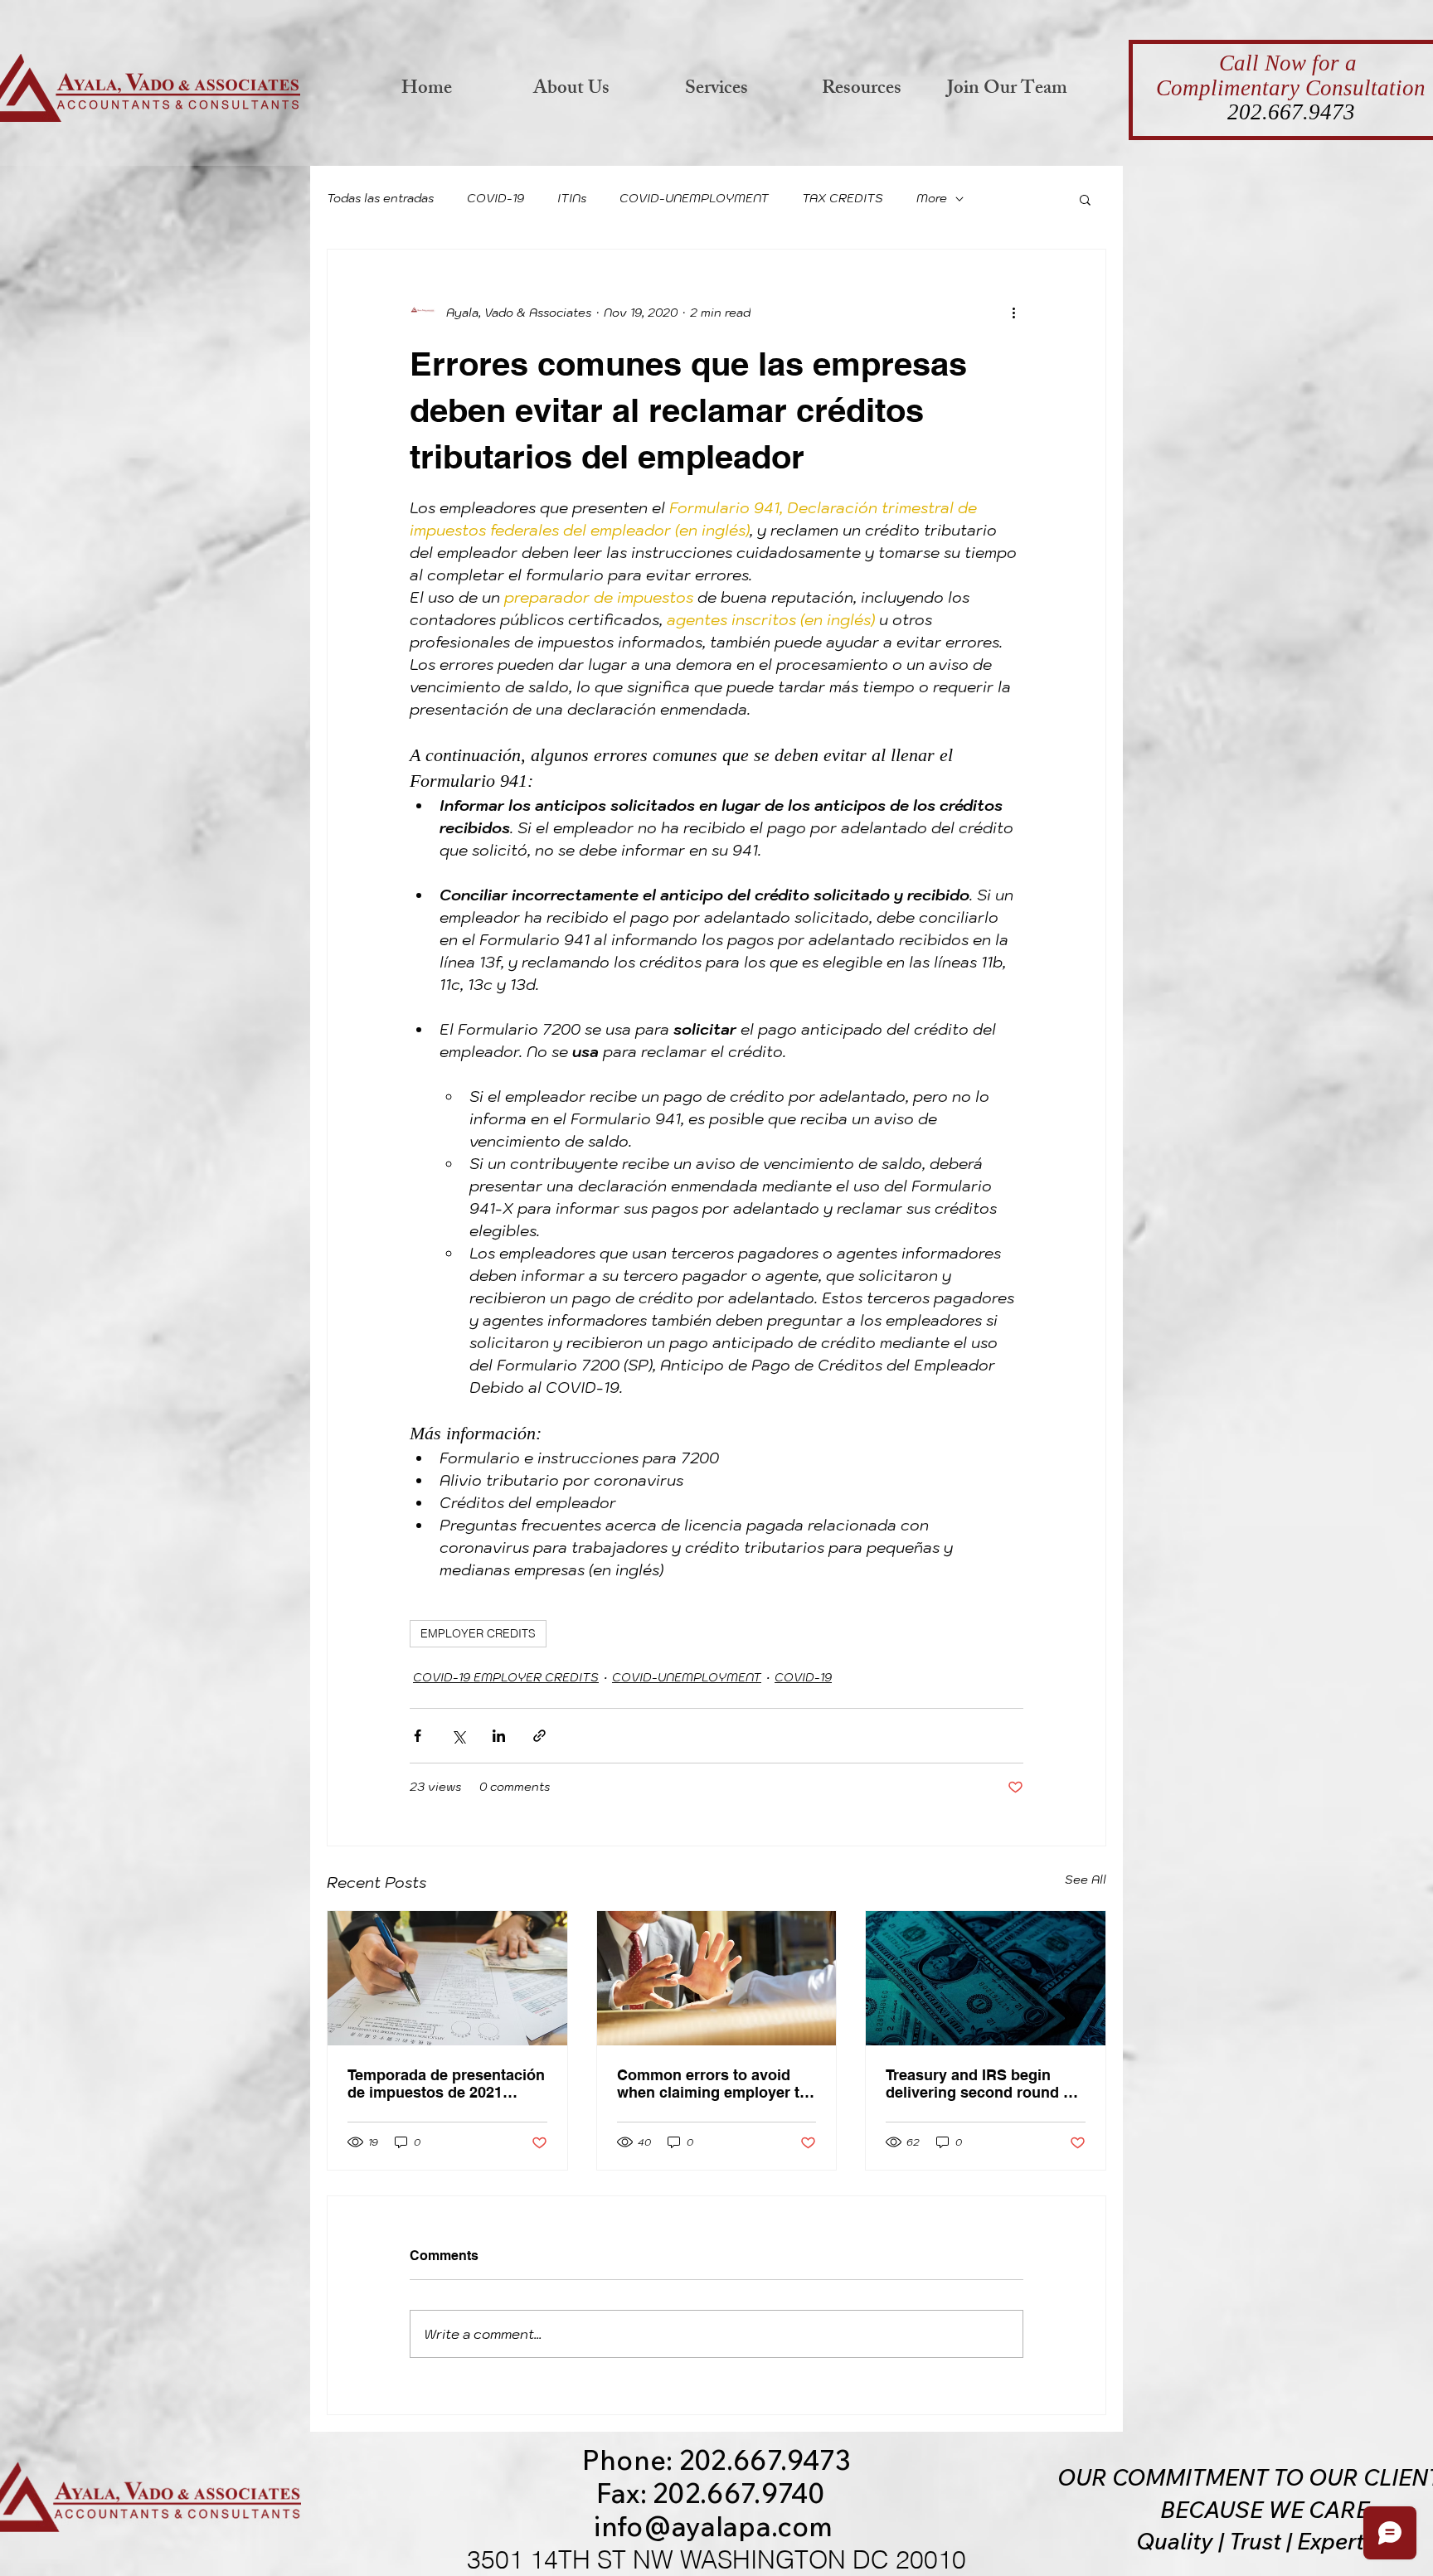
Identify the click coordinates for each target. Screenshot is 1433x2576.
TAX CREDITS (843, 198)
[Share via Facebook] (418, 1736)
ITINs (572, 198)
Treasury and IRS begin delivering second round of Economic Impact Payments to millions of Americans (985, 2084)
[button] (1085, 199)
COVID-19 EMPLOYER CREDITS (506, 1677)
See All (1086, 1880)
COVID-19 (495, 198)
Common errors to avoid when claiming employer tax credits (716, 2084)
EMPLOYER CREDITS (478, 1633)
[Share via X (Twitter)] (458, 1736)
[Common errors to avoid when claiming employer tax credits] (717, 1978)
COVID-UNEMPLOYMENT (694, 198)
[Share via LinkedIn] (499, 1736)
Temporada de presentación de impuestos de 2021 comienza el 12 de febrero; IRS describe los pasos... (446, 2084)
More (932, 198)
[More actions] (1013, 313)
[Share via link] (539, 1736)
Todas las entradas (380, 198)
